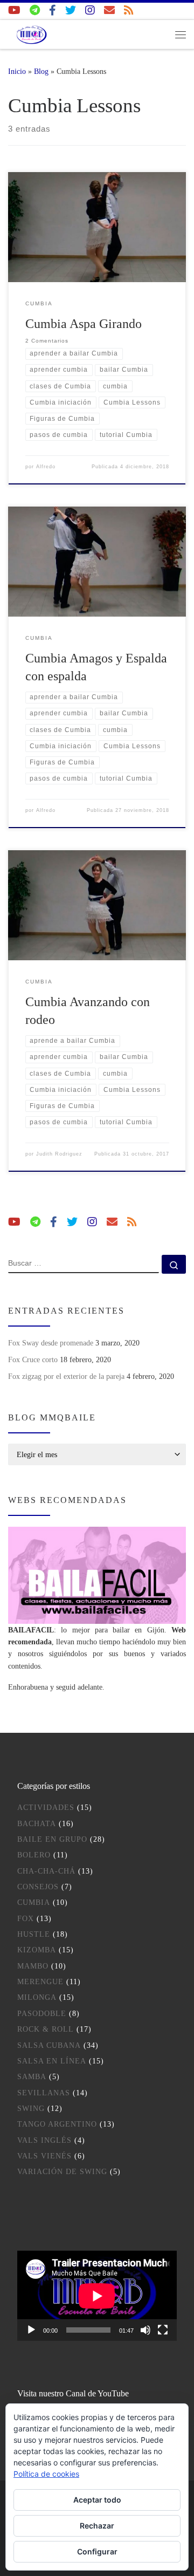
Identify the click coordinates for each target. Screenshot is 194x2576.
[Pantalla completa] (163, 2330)
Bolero (34, 1855)
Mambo (33, 1966)
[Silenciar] (145, 2330)
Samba (32, 2077)
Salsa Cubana (49, 2045)
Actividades (46, 1808)
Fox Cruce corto (33, 1359)
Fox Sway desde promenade (51, 1343)
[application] (97, 2296)
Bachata (37, 1824)
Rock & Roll (46, 2029)
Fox (26, 1919)
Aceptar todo (97, 2500)
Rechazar (97, 2526)
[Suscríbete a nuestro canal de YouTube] (14, 11)
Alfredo (46, 467)
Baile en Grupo (52, 1839)
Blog (41, 71)
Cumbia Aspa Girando (84, 324)
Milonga (37, 1997)
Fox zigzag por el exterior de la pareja (66, 1376)
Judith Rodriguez (59, 1154)
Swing (31, 2109)
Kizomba (37, 1950)
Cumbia (34, 1902)
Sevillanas (44, 2093)
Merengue (40, 1982)
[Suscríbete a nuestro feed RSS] (129, 11)
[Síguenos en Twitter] (71, 11)
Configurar (97, 2551)
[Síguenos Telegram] (35, 11)
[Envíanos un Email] (109, 11)
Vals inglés (44, 2140)
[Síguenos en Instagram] (90, 11)
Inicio (17, 71)
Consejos (38, 1887)
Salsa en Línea (52, 2061)
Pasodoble (42, 2014)
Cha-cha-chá (46, 1871)
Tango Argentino (57, 2124)
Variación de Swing (62, 2172)
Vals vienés (44, 2156)
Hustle (34, 1934)
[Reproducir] (31, 2330)
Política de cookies (46, 2474)
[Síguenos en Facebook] (53, 11)
